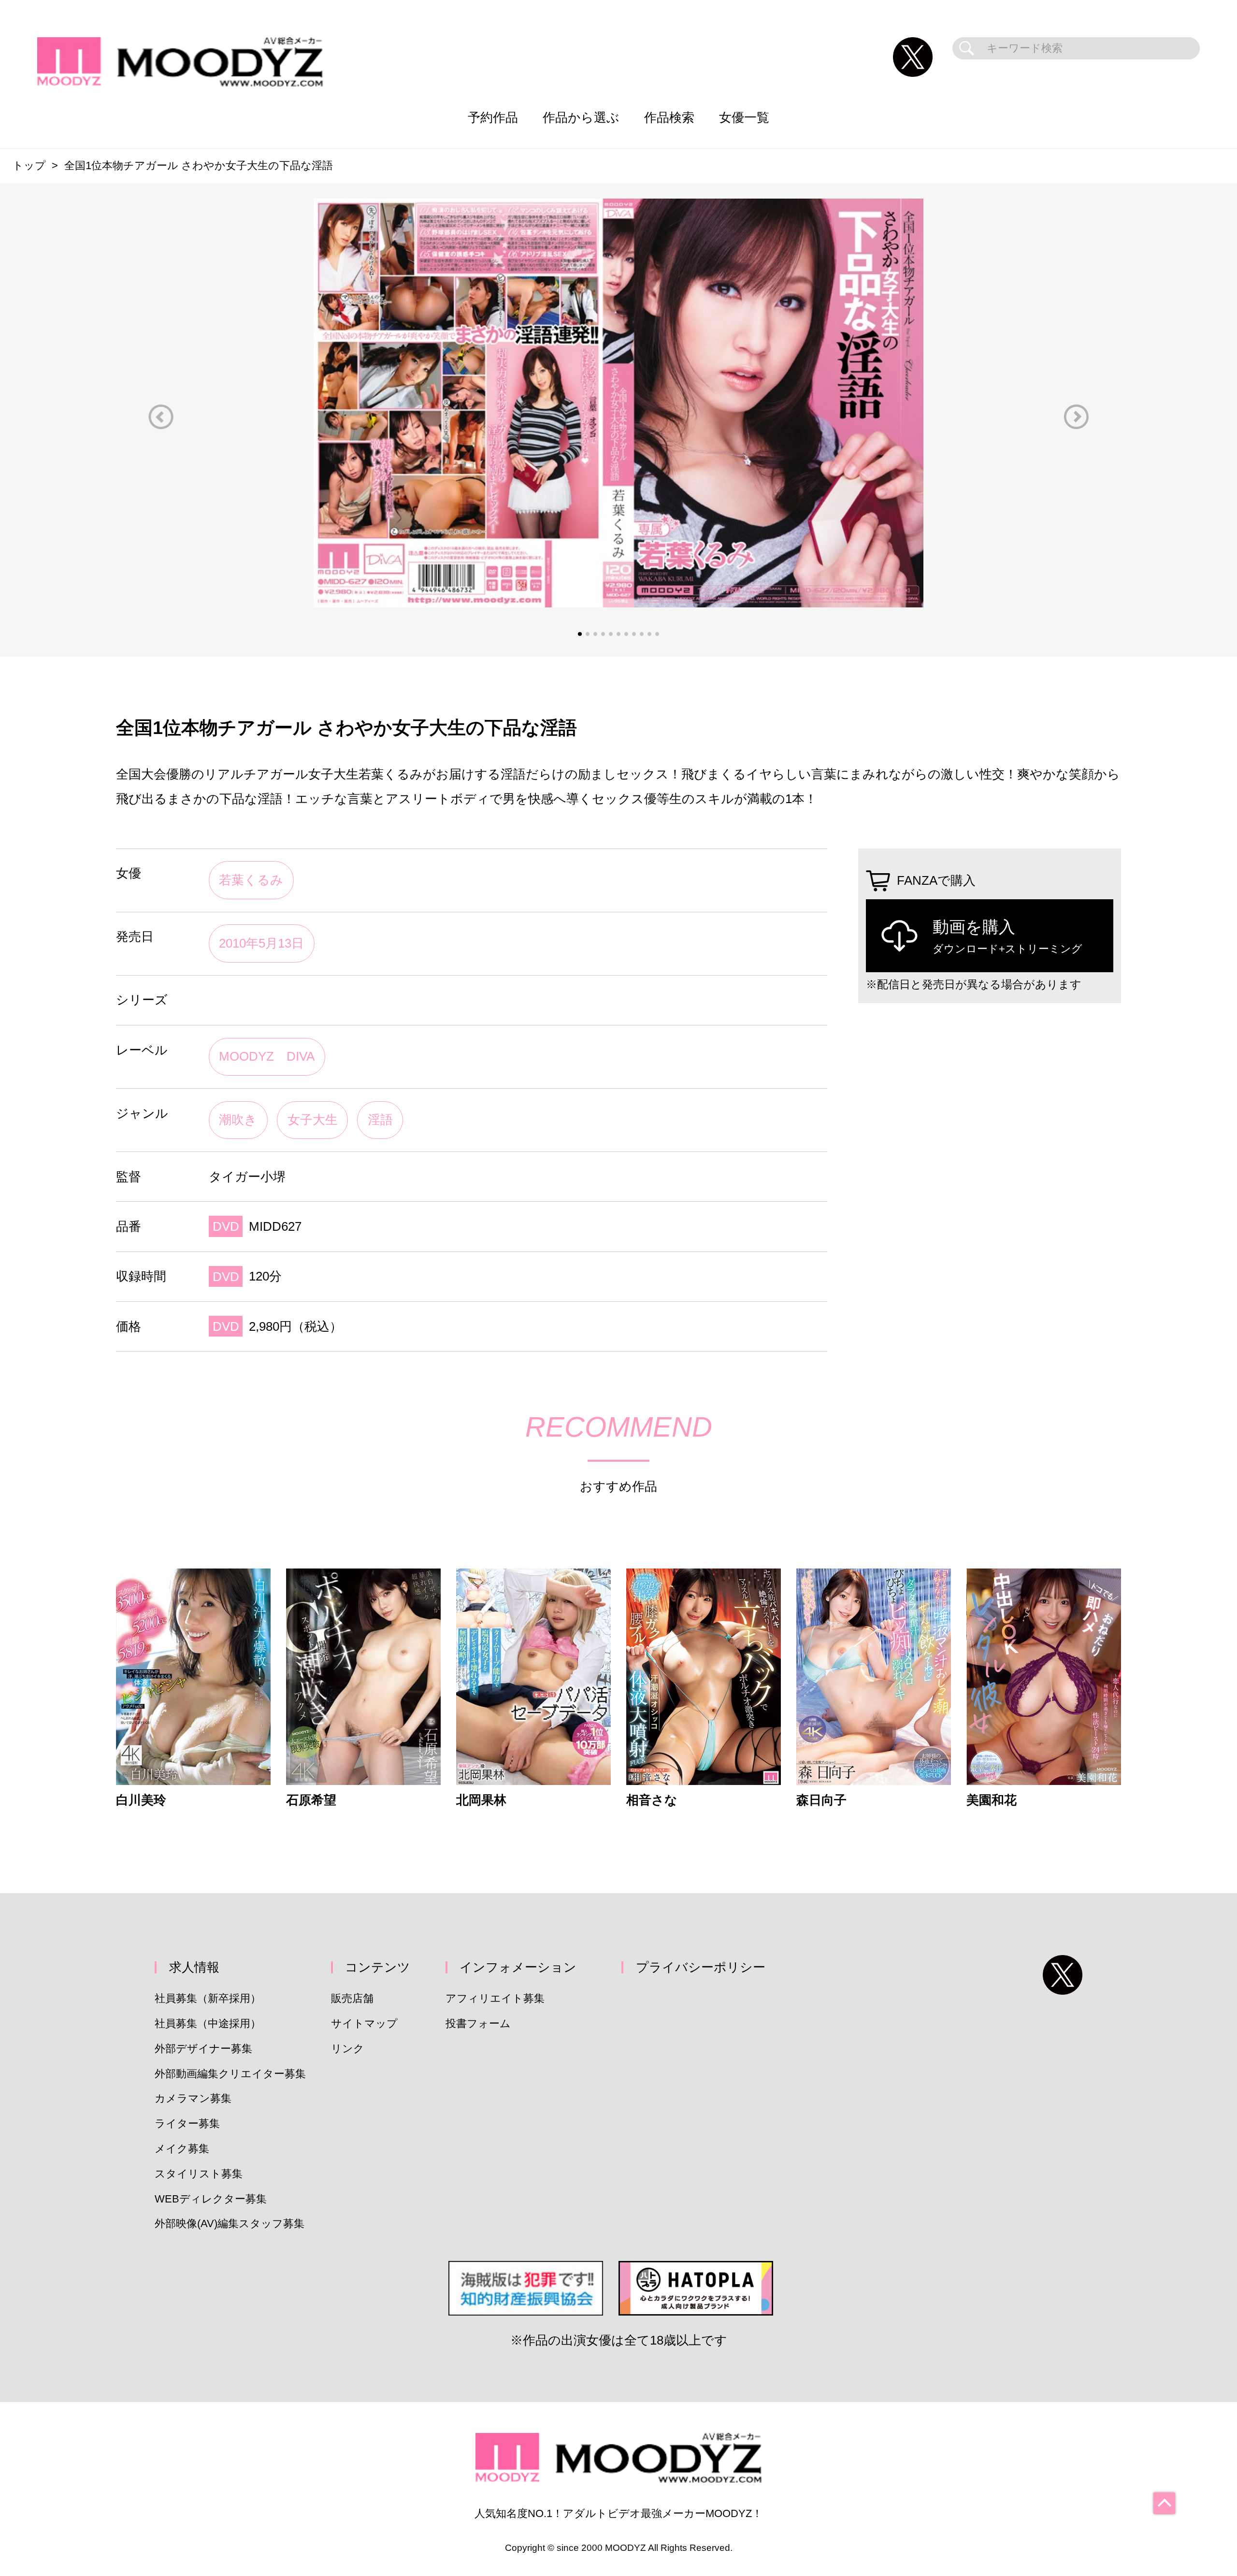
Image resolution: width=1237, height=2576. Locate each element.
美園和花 (992, 1800)
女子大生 (313, 1120)
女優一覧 (744, 117)
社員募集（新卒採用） (208, 1998)
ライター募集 (187, 2123)
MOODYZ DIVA (267, 1056)
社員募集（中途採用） (208, 2023)
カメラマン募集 (193, 2098)
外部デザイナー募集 (203, 2049)
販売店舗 (352, 1998)
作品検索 (669, 117)
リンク (348, 2049)
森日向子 (821, 1800)
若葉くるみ (251, 880)
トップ (29, 165)
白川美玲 (141, 1800)
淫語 (380, 1120)
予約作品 (493, 117)
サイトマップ (364, 2023)
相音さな (652, 1800)
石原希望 (311, 1800)
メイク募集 (182, 2149)
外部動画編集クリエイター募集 (230, 2074)
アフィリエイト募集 (495, 1998)
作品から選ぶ (581, 117)
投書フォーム (478, 2023)
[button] (161, 417)
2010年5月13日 (261, 943)
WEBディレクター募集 (211, 2199)
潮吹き (238, 1120)
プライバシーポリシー (701, 1967)
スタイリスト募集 (199, 2174)
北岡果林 (481, 1800)
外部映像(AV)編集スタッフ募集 (230, 2223)
